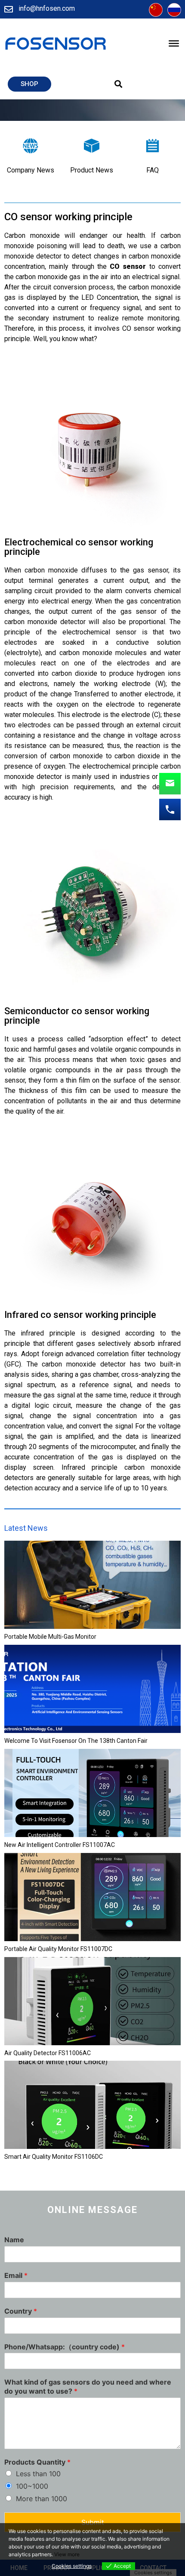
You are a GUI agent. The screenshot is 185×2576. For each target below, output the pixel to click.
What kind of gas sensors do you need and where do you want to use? (88, 2387)
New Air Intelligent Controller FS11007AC (60, 1845)
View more (67, 2554)
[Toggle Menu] (174, 43)
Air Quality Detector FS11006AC (48, 2053)
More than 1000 (42, 2499)
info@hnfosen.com (47, 8)
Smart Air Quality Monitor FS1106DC (54, 2157)
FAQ (153, 170)
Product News (92, 170)
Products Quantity (37, 2462)
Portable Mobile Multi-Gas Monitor (50, 1637)
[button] (29, 84)
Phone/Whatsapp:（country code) (65, 2347)
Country (21, 2311)
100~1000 (32, 2486)
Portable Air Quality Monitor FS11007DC (58, 1949)
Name (14, 2240)
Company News (31, 170)
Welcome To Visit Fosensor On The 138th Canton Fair (76, 1741)
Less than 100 (38, 2474)
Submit (93, 2522)
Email (16, 2275)
